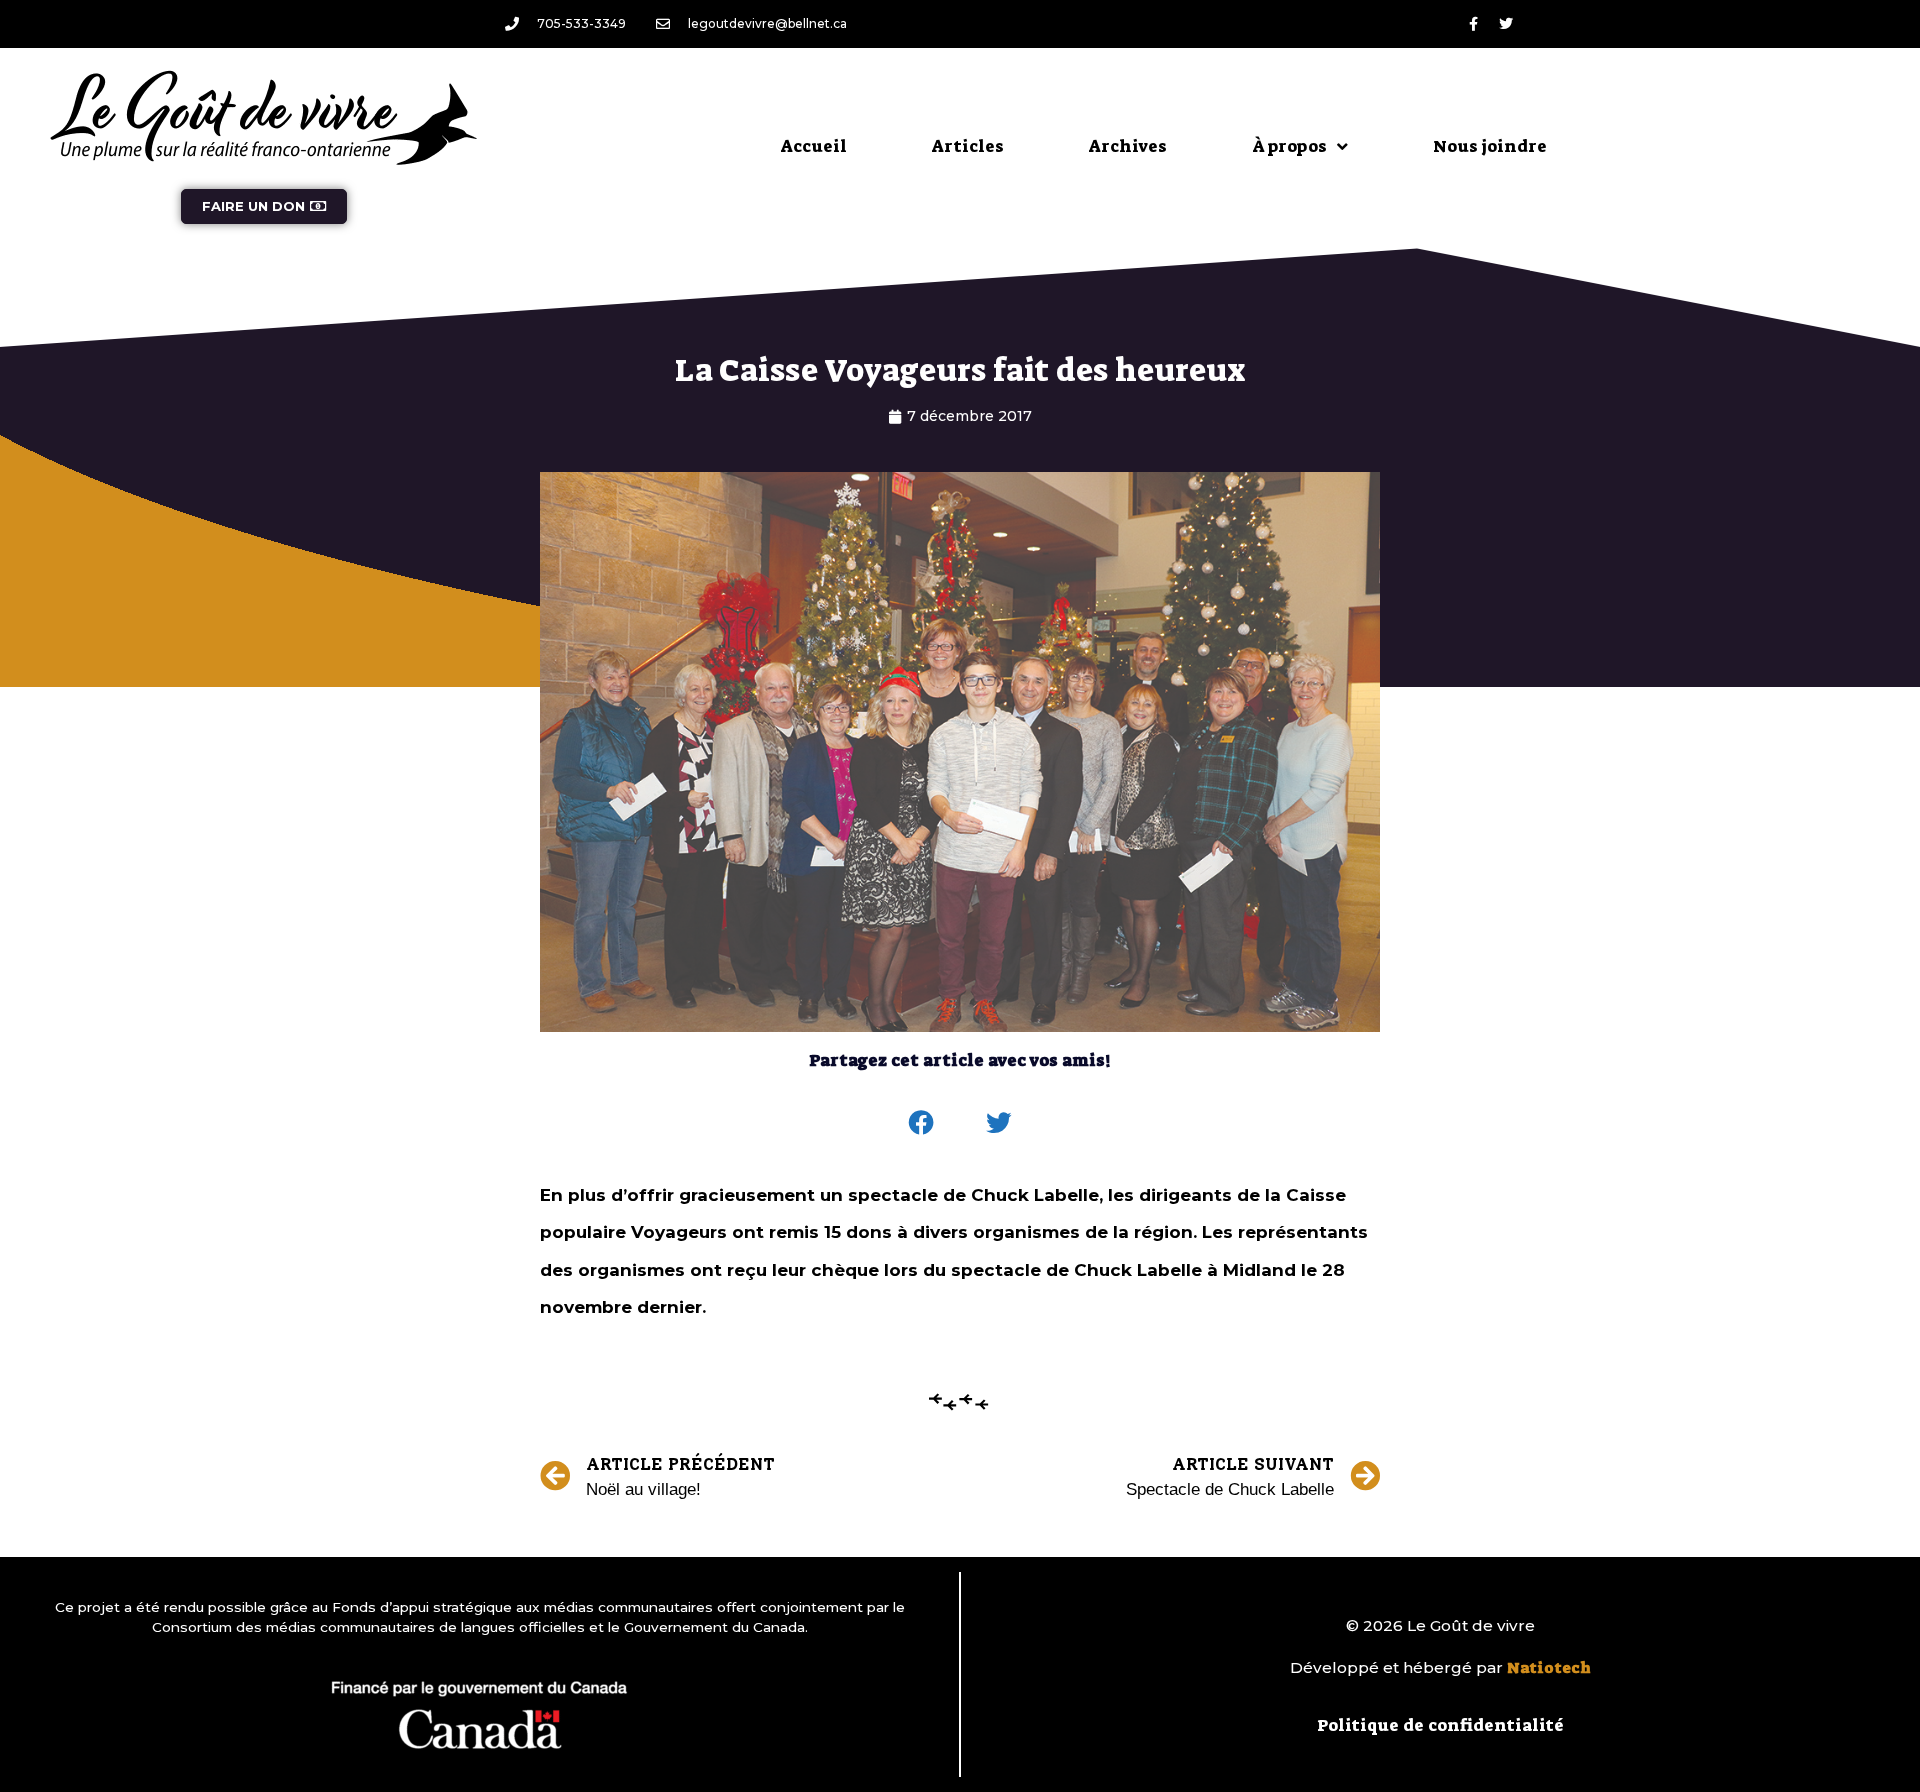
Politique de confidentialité (1440, 1725)
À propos (1289, 146)
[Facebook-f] (1473, 24)
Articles (968, 146)
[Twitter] (1506, 24)
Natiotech (1549, 1668)
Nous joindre (1490, 146)
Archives (1128, 146)
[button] (922, 1123)
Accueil (814, 146)
